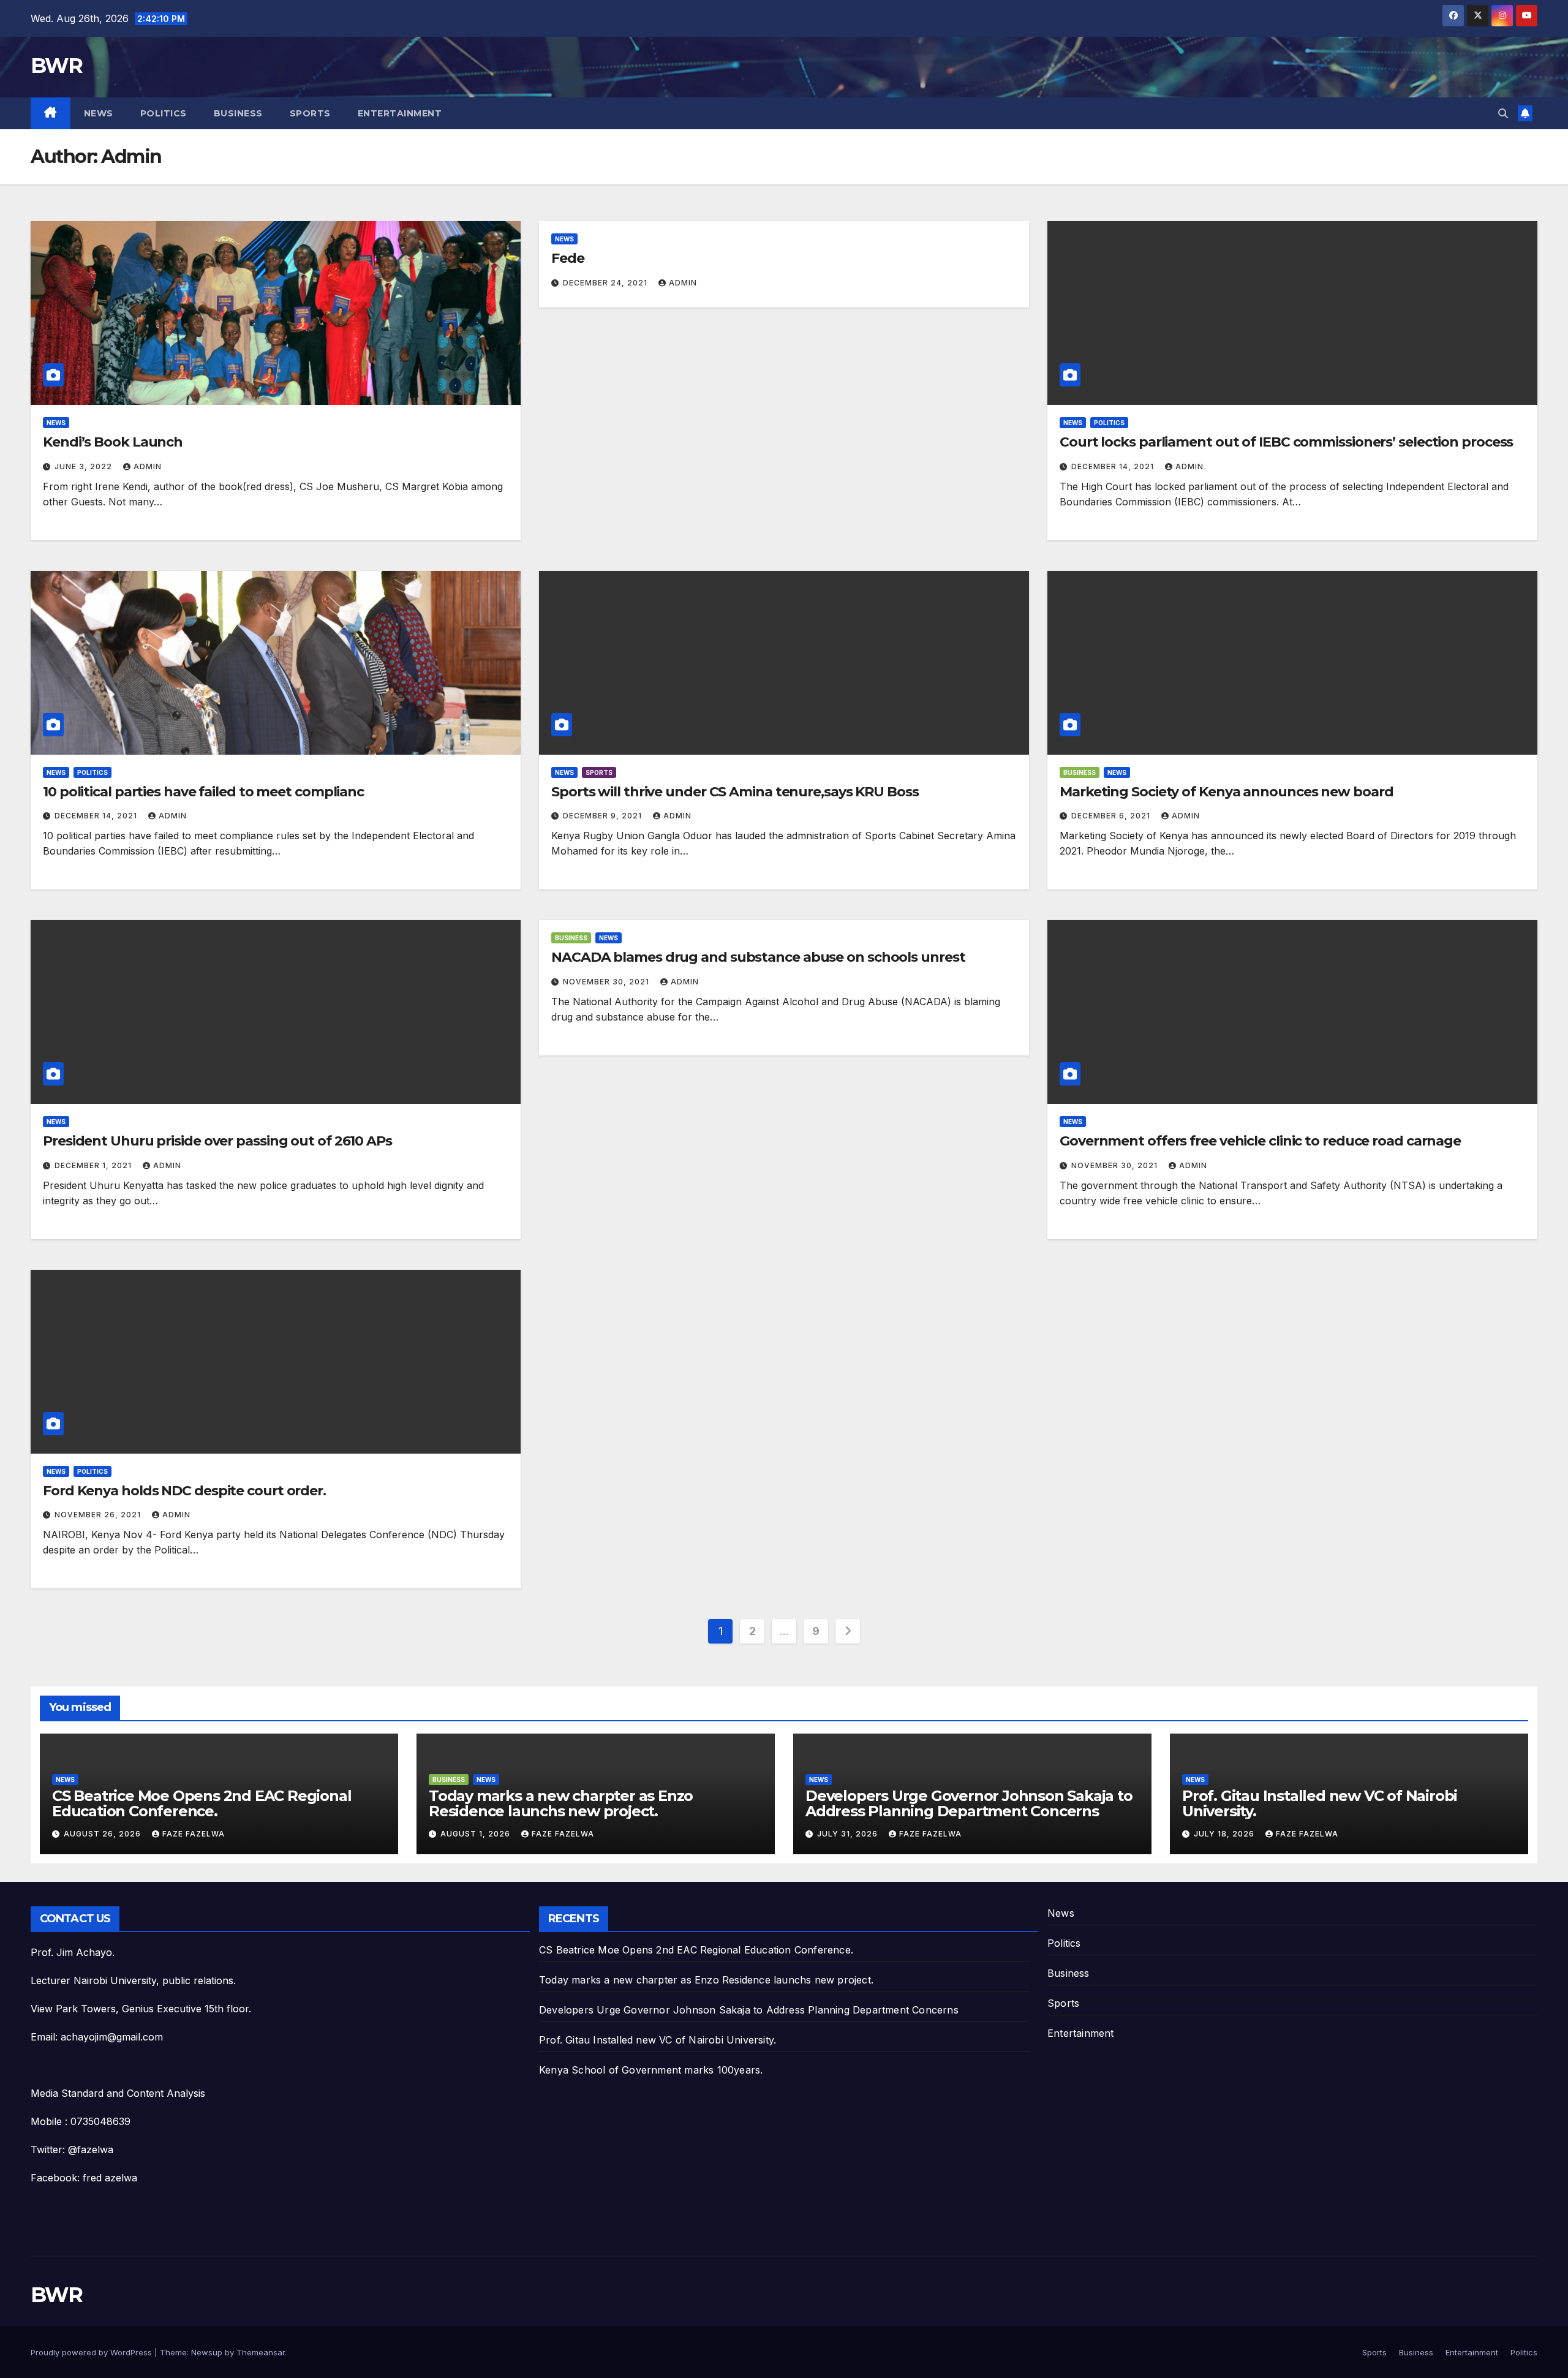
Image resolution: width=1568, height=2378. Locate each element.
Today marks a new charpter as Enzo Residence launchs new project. (561, 1803)
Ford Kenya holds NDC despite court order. (184, 1491)
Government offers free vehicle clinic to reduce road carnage (1260, 1141)
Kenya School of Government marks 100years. (651, 2070)
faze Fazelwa (194, 1834)
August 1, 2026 (477, 1834)
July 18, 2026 (1225, 1834)
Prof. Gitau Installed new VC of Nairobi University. (1320, 1803)
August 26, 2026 (104, 1834)
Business (238, 113)
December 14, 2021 (1114, 466)
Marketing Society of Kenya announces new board (1226, 792)
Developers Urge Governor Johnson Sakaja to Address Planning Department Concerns (969, 1803)
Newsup (207, 2352)
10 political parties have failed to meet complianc (203, 792)
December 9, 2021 (604, 816)
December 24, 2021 (606, 283)
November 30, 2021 (607, 982)
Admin (148, 466)
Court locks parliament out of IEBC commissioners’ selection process (1286, 442)
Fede (568, 258)
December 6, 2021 (1112, 816)
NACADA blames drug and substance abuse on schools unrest (758, 957)
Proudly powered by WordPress (92, 2352)
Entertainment (400, 113)
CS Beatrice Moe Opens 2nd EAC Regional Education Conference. (202, 1803)
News (99, 113)
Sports (310, 113)
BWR (56, 66)
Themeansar (261, 2352)
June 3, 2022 (85, 466)
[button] (1503, 113)
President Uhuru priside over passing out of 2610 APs (217, 1141)
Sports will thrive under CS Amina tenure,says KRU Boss (735, 792)
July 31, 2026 (849, 1834)
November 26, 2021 (99, 1515)
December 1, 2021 (94, 1165)
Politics (164, 113)
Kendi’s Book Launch (113, 442)
